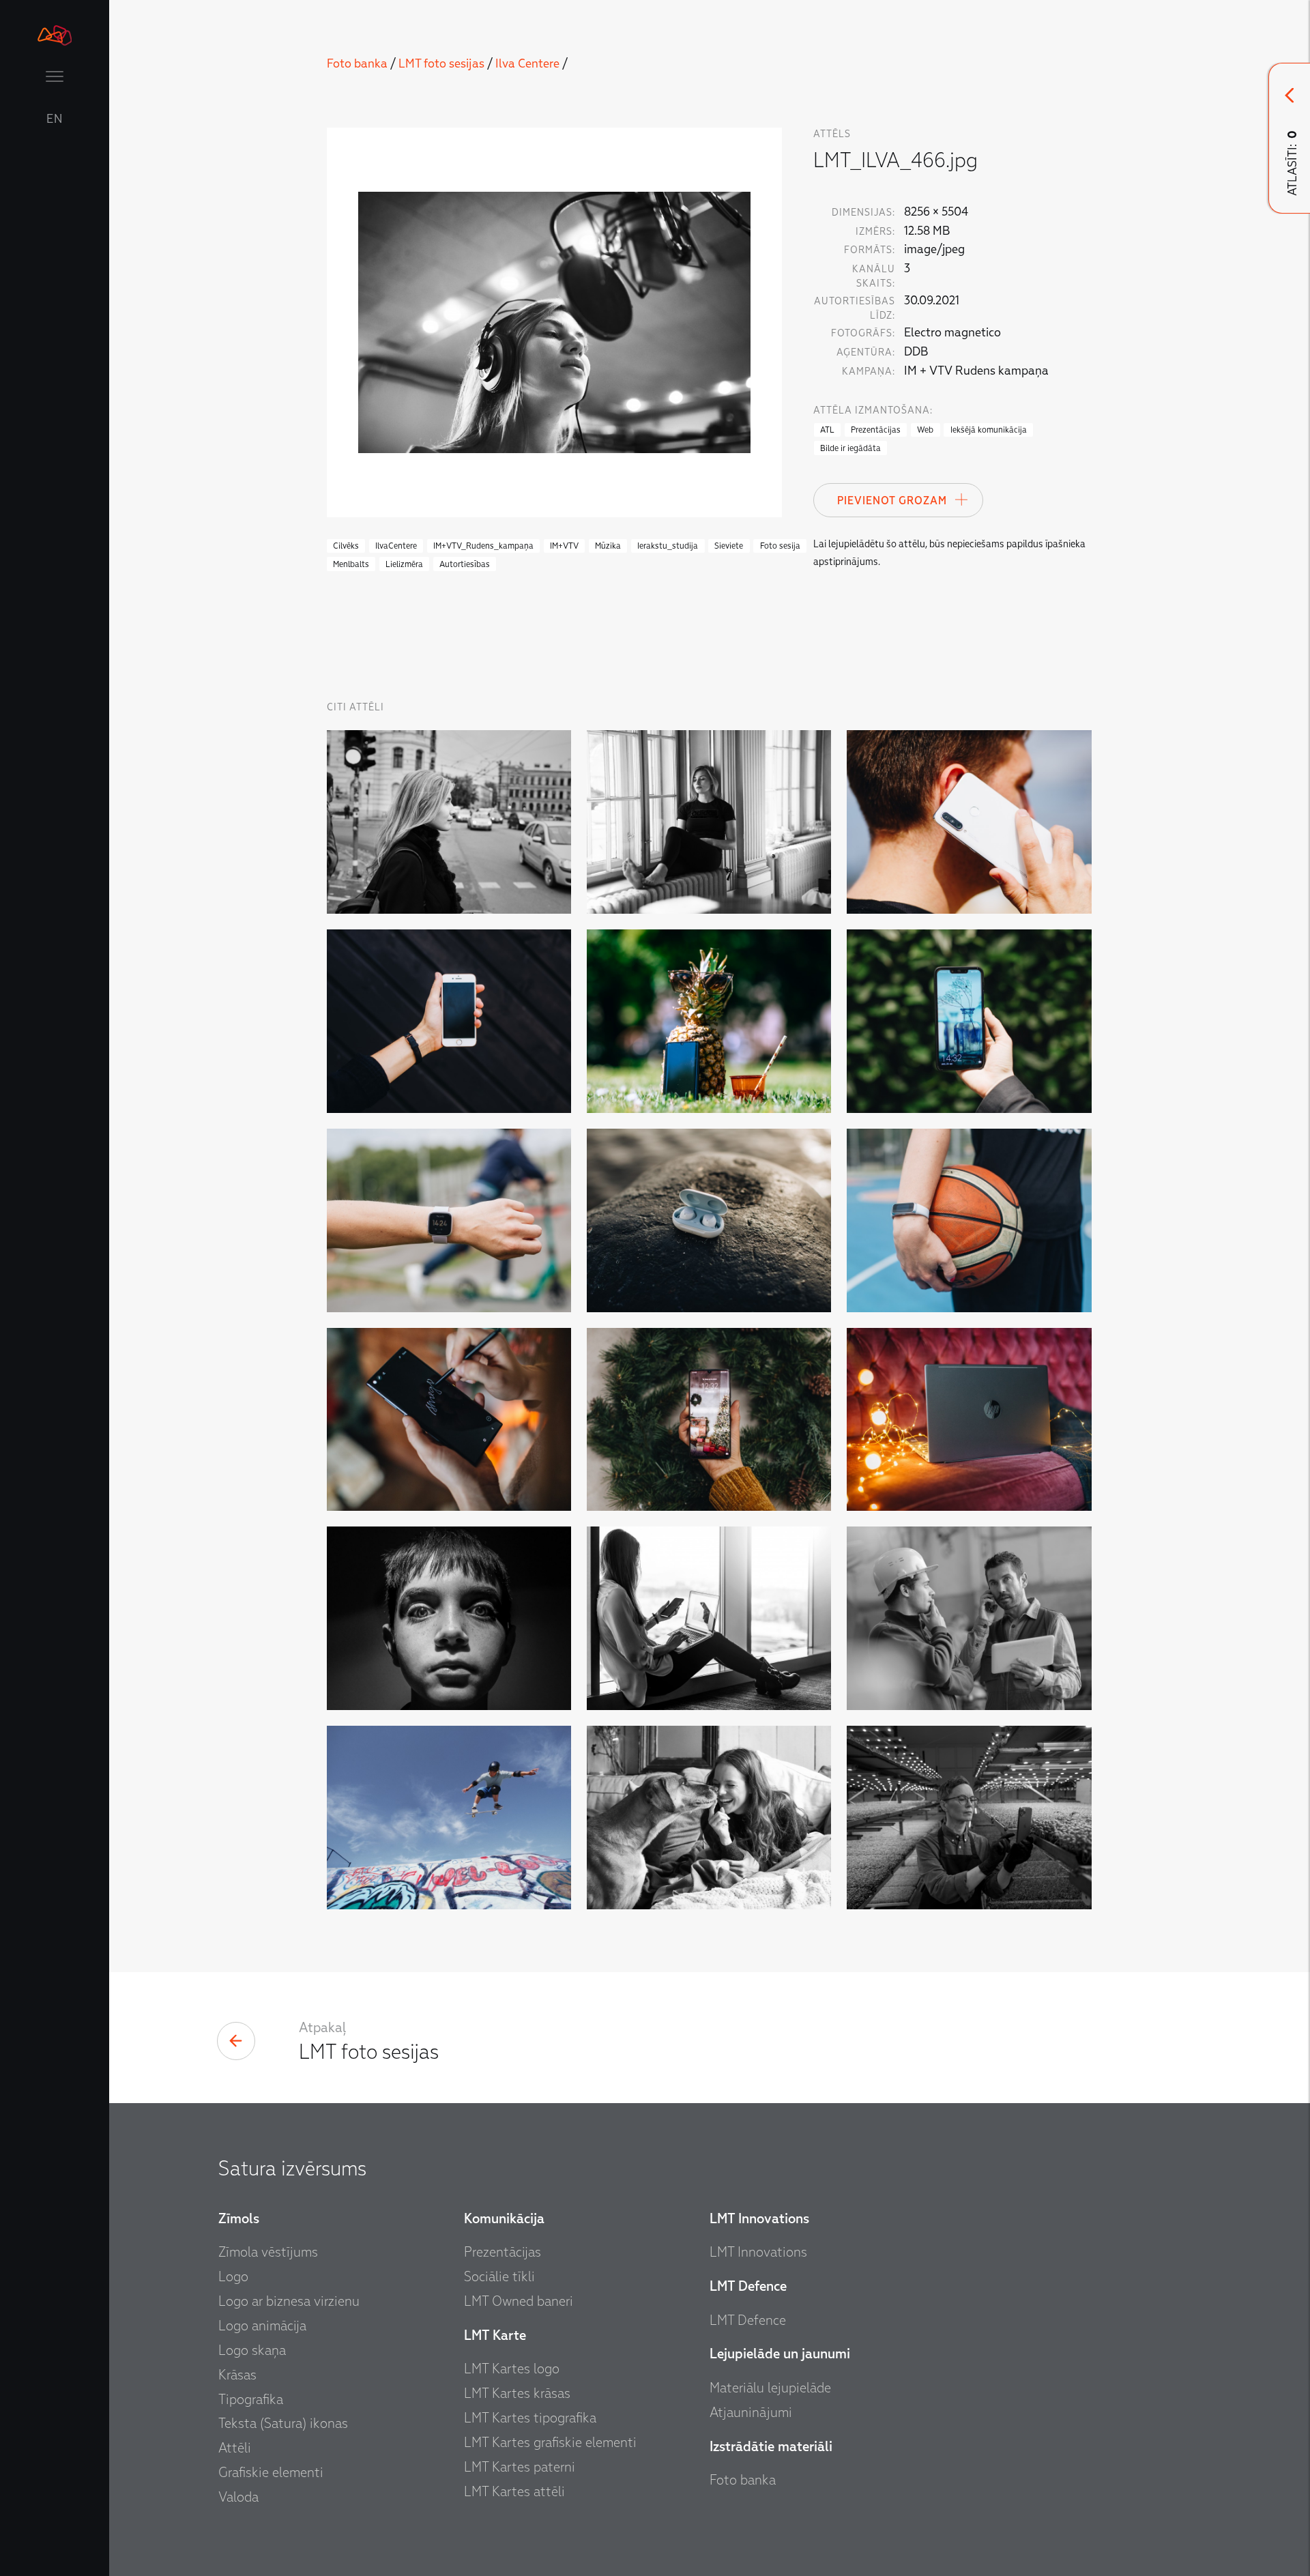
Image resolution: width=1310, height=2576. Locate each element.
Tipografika (251, 2399)
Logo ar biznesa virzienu (289, 2301)
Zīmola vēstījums (268, 2252)
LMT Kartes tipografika (530, 2418)
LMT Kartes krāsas (517, 2393)
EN (55, 119)
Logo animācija (262, 2326)
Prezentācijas (503, 2252)
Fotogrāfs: (863, 333)
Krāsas (237, 2375)
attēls (832, 134)
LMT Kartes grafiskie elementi (550, 2442)
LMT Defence (748, 2320)
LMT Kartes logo (512, 2369)
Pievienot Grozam (892, 501)
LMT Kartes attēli (514, 2491)
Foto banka (357, 64)
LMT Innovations (758, 2252)
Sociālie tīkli (499, 2276)
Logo (233, 2276)
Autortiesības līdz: (855, 308)
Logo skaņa (252, 2350)
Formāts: (870, 250)
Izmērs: (875, 232)
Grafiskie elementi (271, 2472)
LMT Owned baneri (519, 2301)
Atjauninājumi (751, 2412)
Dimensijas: (863, 213)
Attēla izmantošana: (873, 410)
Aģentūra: (866, 352)
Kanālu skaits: (874, 276)
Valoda (238, 2497)
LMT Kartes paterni (520, 2467)
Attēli (235, 2448)
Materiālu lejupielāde (770, 2388)
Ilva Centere (527, 64)
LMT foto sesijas (441, 64)
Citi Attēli (355, 707)
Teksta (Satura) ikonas (283, 2423)
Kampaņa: (869, 372)
